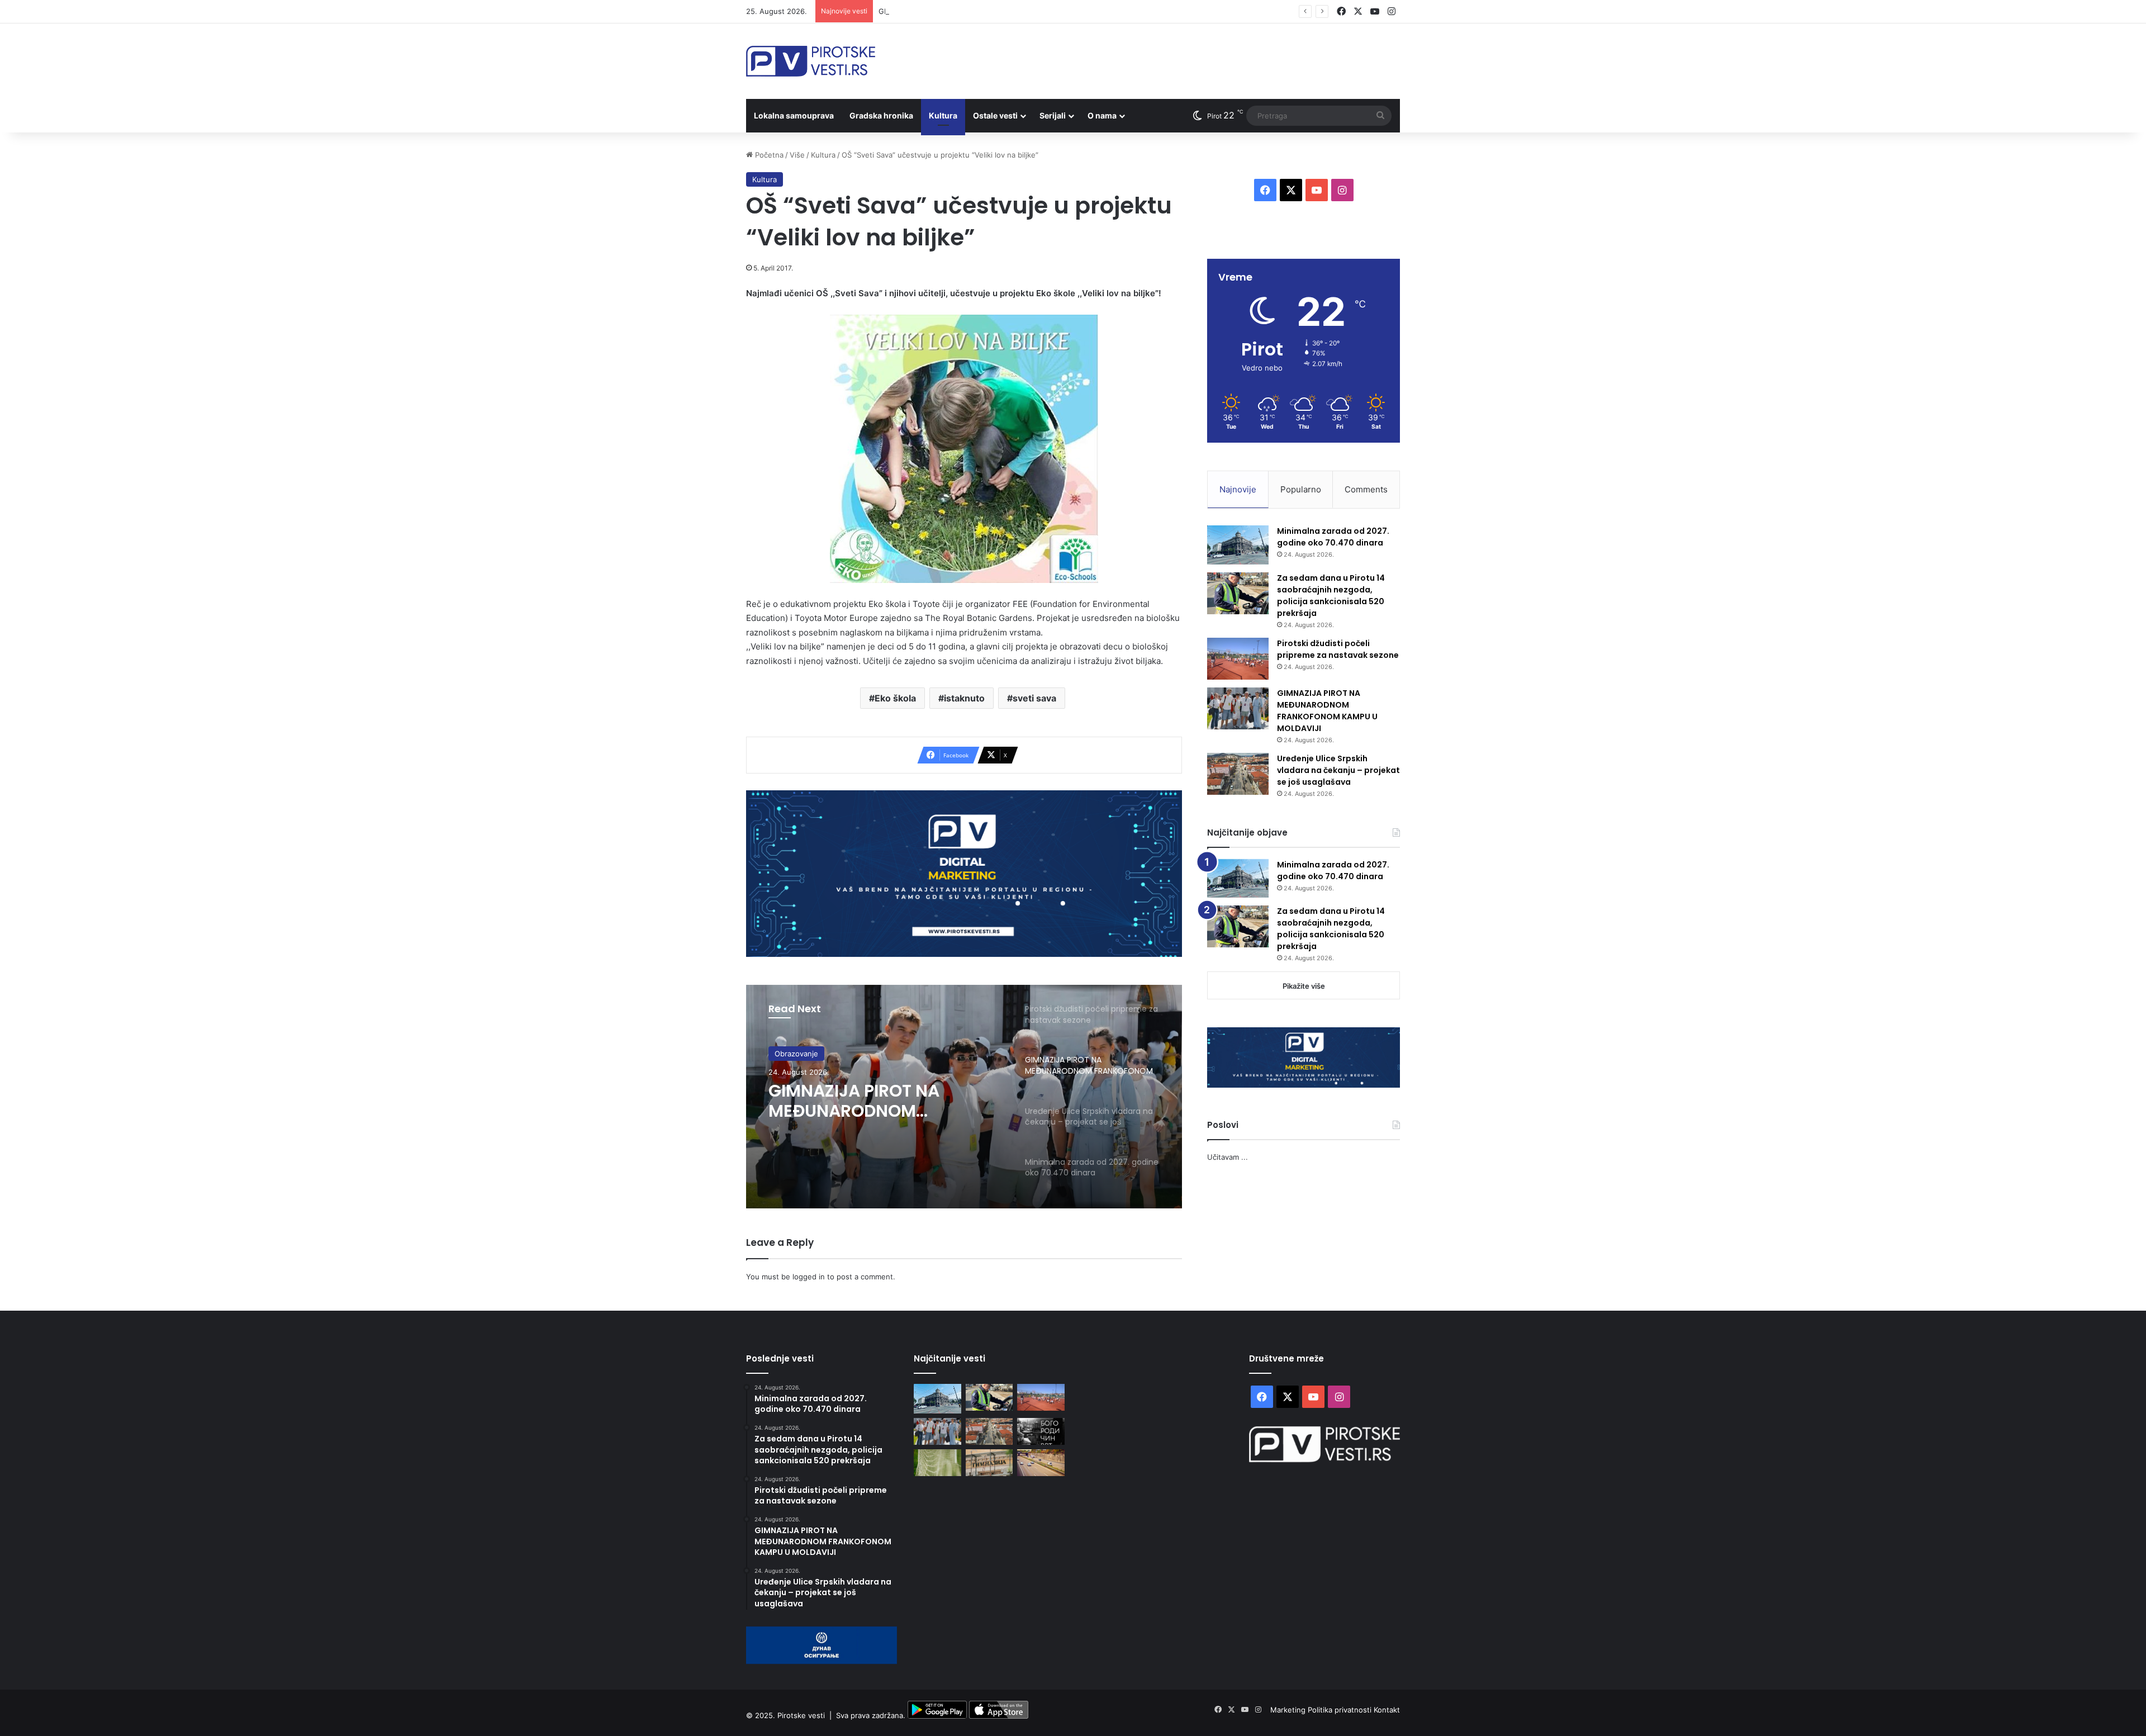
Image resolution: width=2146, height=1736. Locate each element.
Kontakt (1387, 1710)
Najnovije (1238, 489)
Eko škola (895, 698)
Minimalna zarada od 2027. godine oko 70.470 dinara (1333, 537)
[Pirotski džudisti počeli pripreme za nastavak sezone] (1238, 659)
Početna (768, 155)
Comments (1366, 489)
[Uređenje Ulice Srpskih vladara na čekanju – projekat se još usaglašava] (1238, 774)
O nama (1102, 115)
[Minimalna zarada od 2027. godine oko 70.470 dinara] (1238, 545)
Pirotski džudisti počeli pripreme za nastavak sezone (1338, 649)
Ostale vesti (995, 115)
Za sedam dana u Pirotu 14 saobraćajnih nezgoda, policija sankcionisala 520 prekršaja (1331, 596)
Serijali (1053, 115)
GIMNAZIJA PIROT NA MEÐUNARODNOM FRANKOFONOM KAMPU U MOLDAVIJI (1018, 11)
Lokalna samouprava (794, 115)
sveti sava (1034, 698)
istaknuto (964, 698)
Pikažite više (1304, 986)
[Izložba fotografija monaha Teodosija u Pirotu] (1041, 1431)
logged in (809, 1277)
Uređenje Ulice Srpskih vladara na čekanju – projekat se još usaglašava (882, 1101)
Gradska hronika (881, 115)
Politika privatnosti (1341, 1710)
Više (797, 155)
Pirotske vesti (801, 1716)
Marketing (1289, 1710)
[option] (964, 1097)
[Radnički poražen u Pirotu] (937, 1463)
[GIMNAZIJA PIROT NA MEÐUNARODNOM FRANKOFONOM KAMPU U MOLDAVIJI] (1238, 708)
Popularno (1301, 489)
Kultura (943, 115)
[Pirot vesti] (811, 61)
